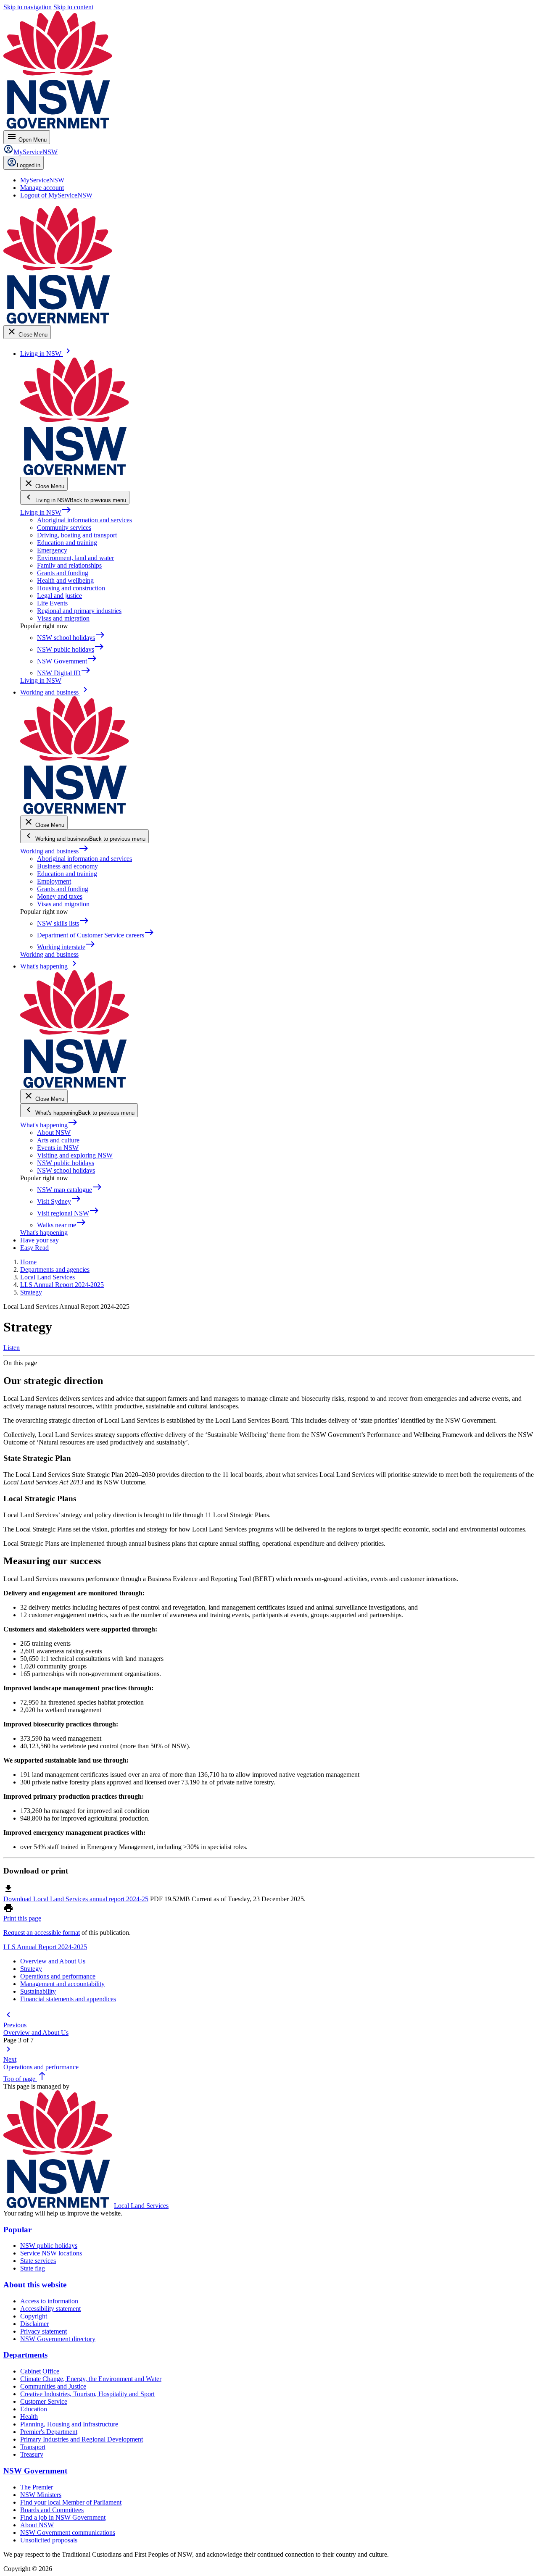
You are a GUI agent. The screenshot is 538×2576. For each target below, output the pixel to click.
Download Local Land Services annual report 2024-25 (76, 1899)
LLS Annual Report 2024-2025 (45, 1947)
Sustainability (38, 1991)
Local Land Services (141, 2206)
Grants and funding (63, 573)
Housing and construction (71, 588)
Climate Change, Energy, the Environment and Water (91, 2379)
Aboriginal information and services (84, 520)
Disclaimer (34, 2324)
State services (38, 2261)
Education (34, 2409)
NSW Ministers (41, 2495)
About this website (35, 2285)
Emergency (52, 550)
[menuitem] (42, 180)
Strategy (31, 1969)
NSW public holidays (66, 1163)
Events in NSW (58, 1148)
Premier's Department (49, 2432)
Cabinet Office (40, 2371)
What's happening (49, 1125)
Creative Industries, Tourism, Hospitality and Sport (87, 2394)
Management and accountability (62, 1984)
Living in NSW (46, 512)
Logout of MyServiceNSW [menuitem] (56, 195)
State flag (33, 2268)
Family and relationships (69, 565)
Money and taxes (60, 896)
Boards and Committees (52, 2510)
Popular (17, 2230)
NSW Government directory (58, 2339)
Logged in (29, 165)
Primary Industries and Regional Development (82, 2439)
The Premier (37, 2487)
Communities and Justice (53, 2386)
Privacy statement (44, 2331)
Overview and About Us (53, 1961)
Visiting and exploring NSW (75, 1155)
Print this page (22, 1918)
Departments (25, 2355)
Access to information (49, 2301)
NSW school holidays (66, 1170)
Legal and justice (59, 596)
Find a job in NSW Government (63, 2517)
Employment (54, 881)
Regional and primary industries (79, 611)
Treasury (32, 2454)
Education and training (67, 543)
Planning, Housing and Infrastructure (69, 2424)
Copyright (34, 2316)
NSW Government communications (68, 2533)
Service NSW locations (51, 2253)
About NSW (54, 1133)
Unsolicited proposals (49, 2540)
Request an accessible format (42, 1933)
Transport (33, 2447)
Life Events (52, 603)
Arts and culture (58, 1140)
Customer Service (44, 2401)
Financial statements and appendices (68, 1999)
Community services (64, 528)
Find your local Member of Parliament (71, 2502)
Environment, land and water (75, 558)
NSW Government (35, 2471)
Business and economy (67, 866)
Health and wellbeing (65, 580)
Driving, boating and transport (77, 535)
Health (29, 2417)
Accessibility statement (50, 2309)
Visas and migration (63, 618)
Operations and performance (58, 1976)
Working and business (54, 851)
